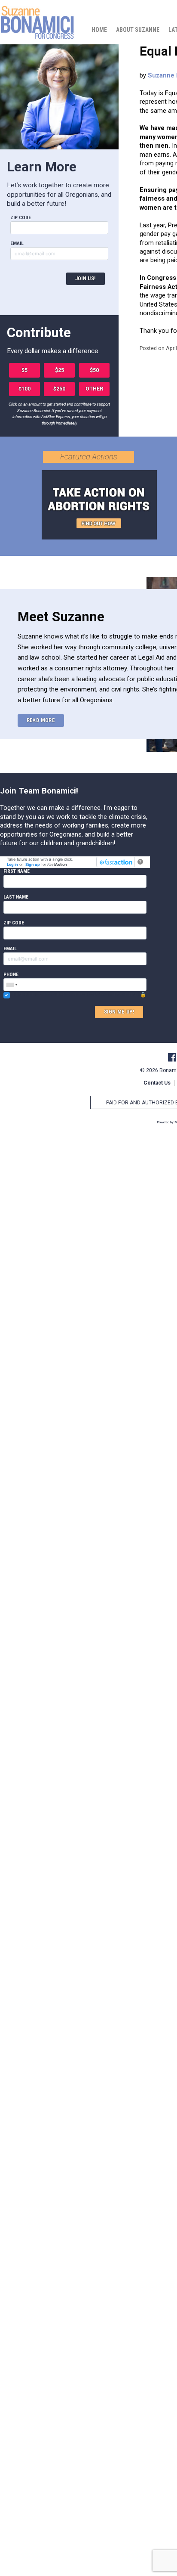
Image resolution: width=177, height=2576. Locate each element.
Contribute (39, 333)
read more (41, 720)
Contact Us (157, 1083)
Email (17, 243)
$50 (94, 370)
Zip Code (21, 217)
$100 (24, 389)
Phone (11, 974)
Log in (12, 864)
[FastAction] (115, 862)
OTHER (94, 389)
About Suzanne (138, 30)
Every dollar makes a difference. (53, 351)
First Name (17, 871)
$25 (60, 370)
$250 (59, 389)
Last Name (16, 897)
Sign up (33, 864)
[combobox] (12, 985)
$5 (24, 370)
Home (99, 30)
